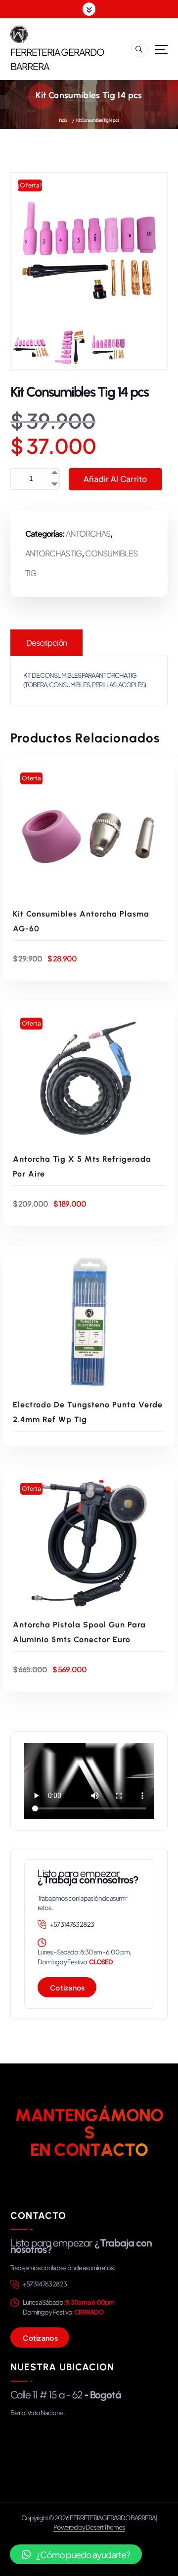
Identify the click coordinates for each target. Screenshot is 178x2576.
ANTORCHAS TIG (53, 553)
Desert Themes (105, 2527)
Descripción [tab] (46, 643)
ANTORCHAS (88, 534)
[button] (76, 2554)
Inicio (63, 120)
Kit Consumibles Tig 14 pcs (98, 120)
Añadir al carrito (115, 479)
